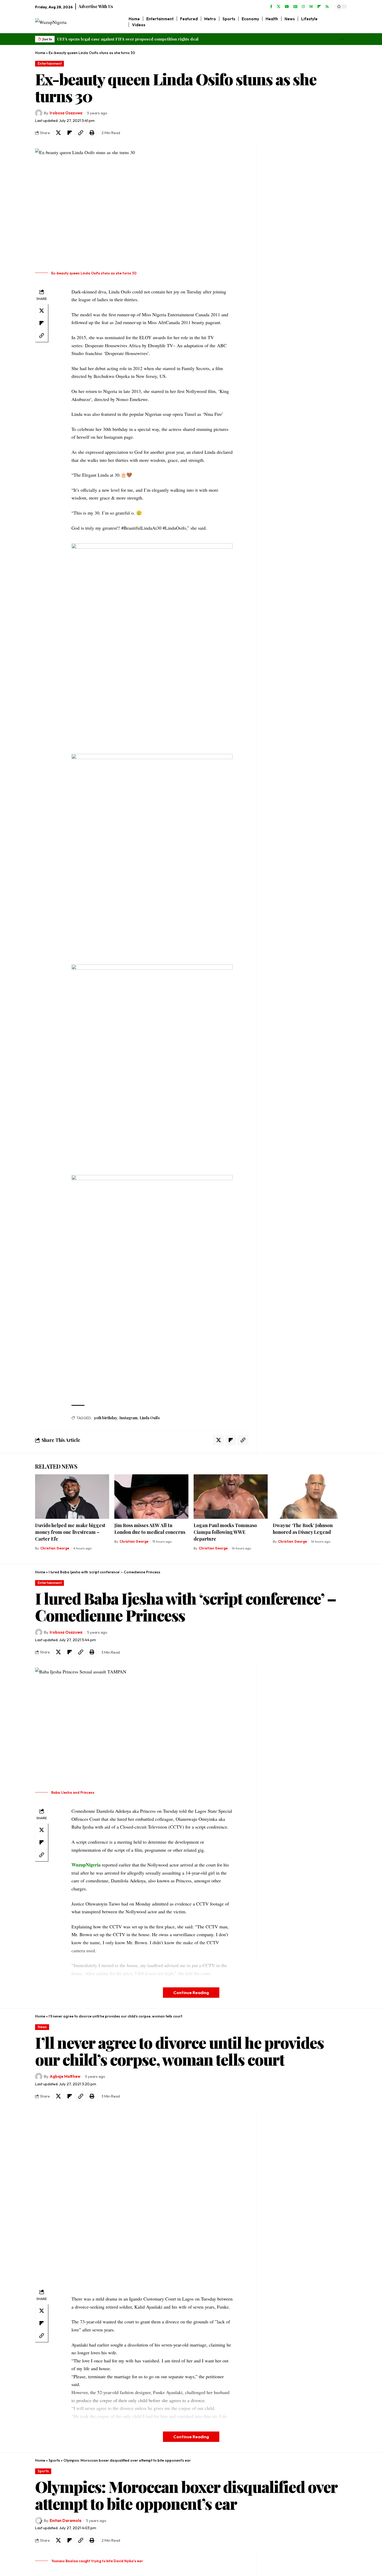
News (42, 2027)
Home (40, 53)
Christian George (55, 1548)
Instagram (128, 1418)
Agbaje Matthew (65, 2076)
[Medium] (311, 7)
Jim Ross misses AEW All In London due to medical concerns (150, 1529)
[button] (342, 39)
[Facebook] (271, 7)
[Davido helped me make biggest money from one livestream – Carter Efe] (72, 1497)
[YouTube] (287, 7)
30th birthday (105, 1418)
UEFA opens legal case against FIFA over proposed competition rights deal (128, 39)
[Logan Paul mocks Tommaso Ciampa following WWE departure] (231, 1497)
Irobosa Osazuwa (66, 113)
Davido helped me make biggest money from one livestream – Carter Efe (70, 1532)
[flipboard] (319, 7)
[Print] (92, 133)
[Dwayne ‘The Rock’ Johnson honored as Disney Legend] (310, 1497)
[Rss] (327, 7)
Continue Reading (191, 1992)
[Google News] (295, 7)
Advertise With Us (96, 6)
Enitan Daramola (65, 2521)
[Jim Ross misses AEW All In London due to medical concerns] (151, 1497)
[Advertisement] (292, 226)
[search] (343, 22)
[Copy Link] (81, 133)
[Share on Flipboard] (69, 133)
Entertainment (50, 63)
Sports (54, 2460)
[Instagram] (303, 7)
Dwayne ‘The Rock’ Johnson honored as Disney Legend (303, 1529)
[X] (279, 7)
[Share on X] (58, 133)
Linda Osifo (150, 1418)
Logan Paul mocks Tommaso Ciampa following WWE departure (225, 1532)
